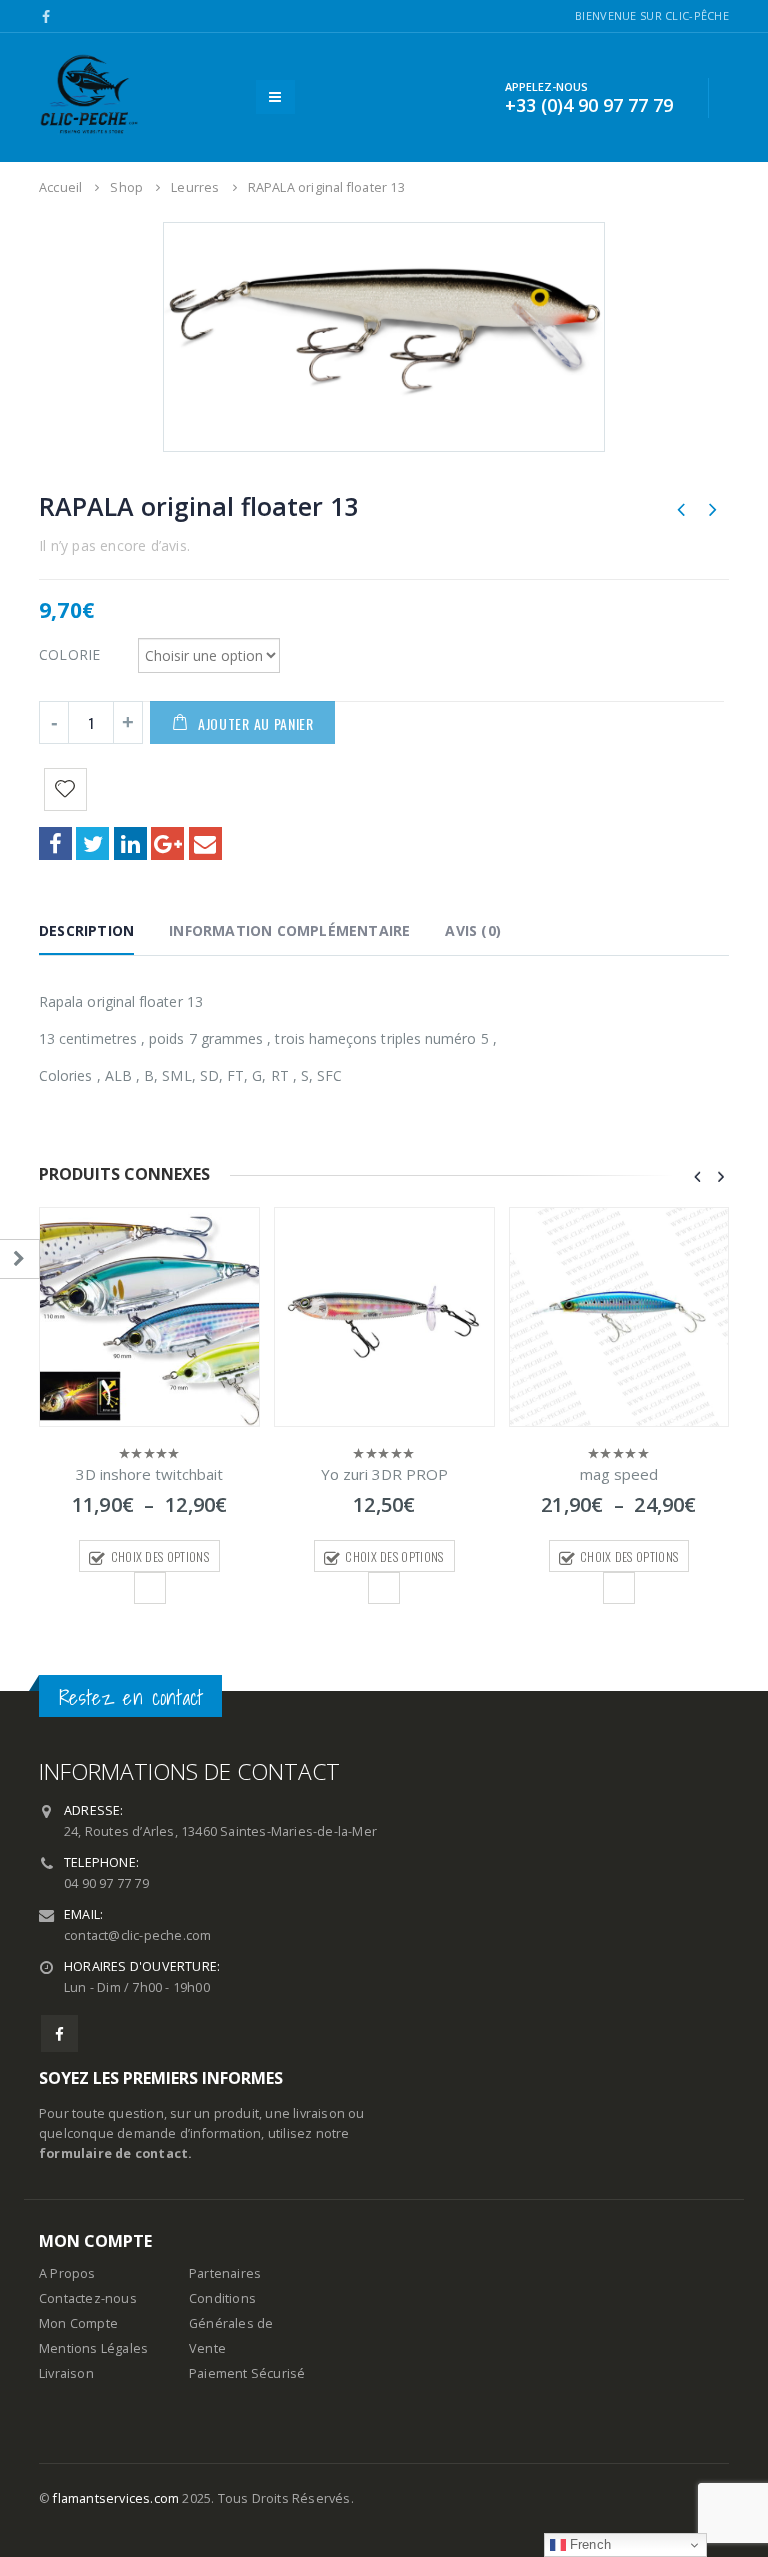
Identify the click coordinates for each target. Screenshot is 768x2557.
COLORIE (69, 653)
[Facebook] (46, 17)
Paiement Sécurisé (247, 2373)
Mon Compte (78, 2323)
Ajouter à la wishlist (150, 1588)
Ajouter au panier (256, 723)
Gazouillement (92, 843)
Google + (167, 843)
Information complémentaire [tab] (289, 930)
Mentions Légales (93, 2348)
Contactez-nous (88, 2298)
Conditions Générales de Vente (231, 2323)
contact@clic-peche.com (137, 1935)
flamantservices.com (116, 2498)
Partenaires (225, 2273)
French (588, 2544)
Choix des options (160, 1556)
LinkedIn (130, 843)
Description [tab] (86, 930)
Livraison (66, 2373)
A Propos (67, 2273)
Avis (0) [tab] (473, 930)
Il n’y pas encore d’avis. (114, 545)
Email (205, 843)
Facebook (55, 843)
